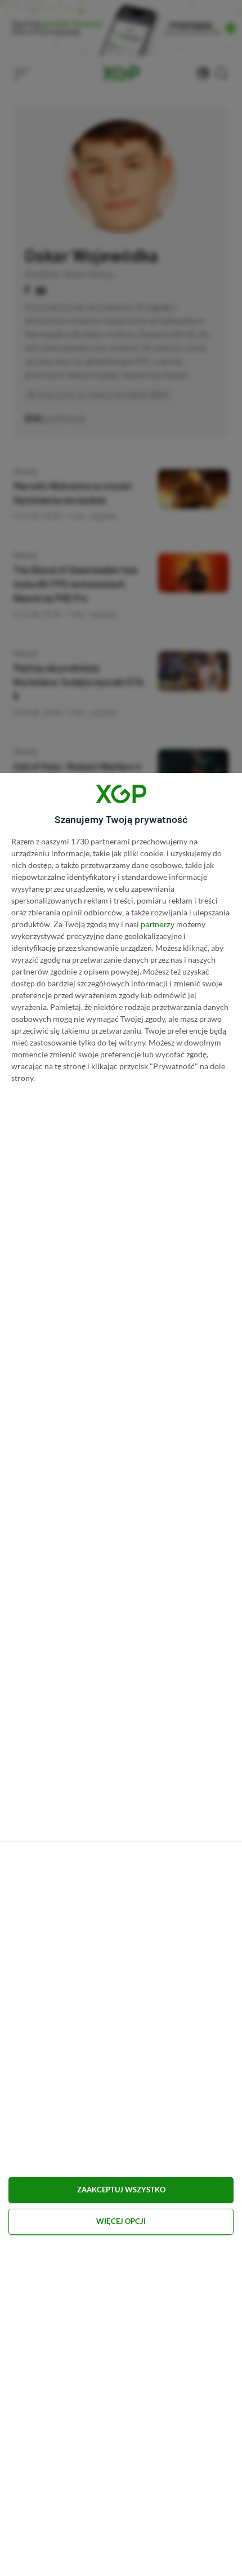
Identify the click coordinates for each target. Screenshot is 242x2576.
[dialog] (121, 1674)
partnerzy (158, 924)
